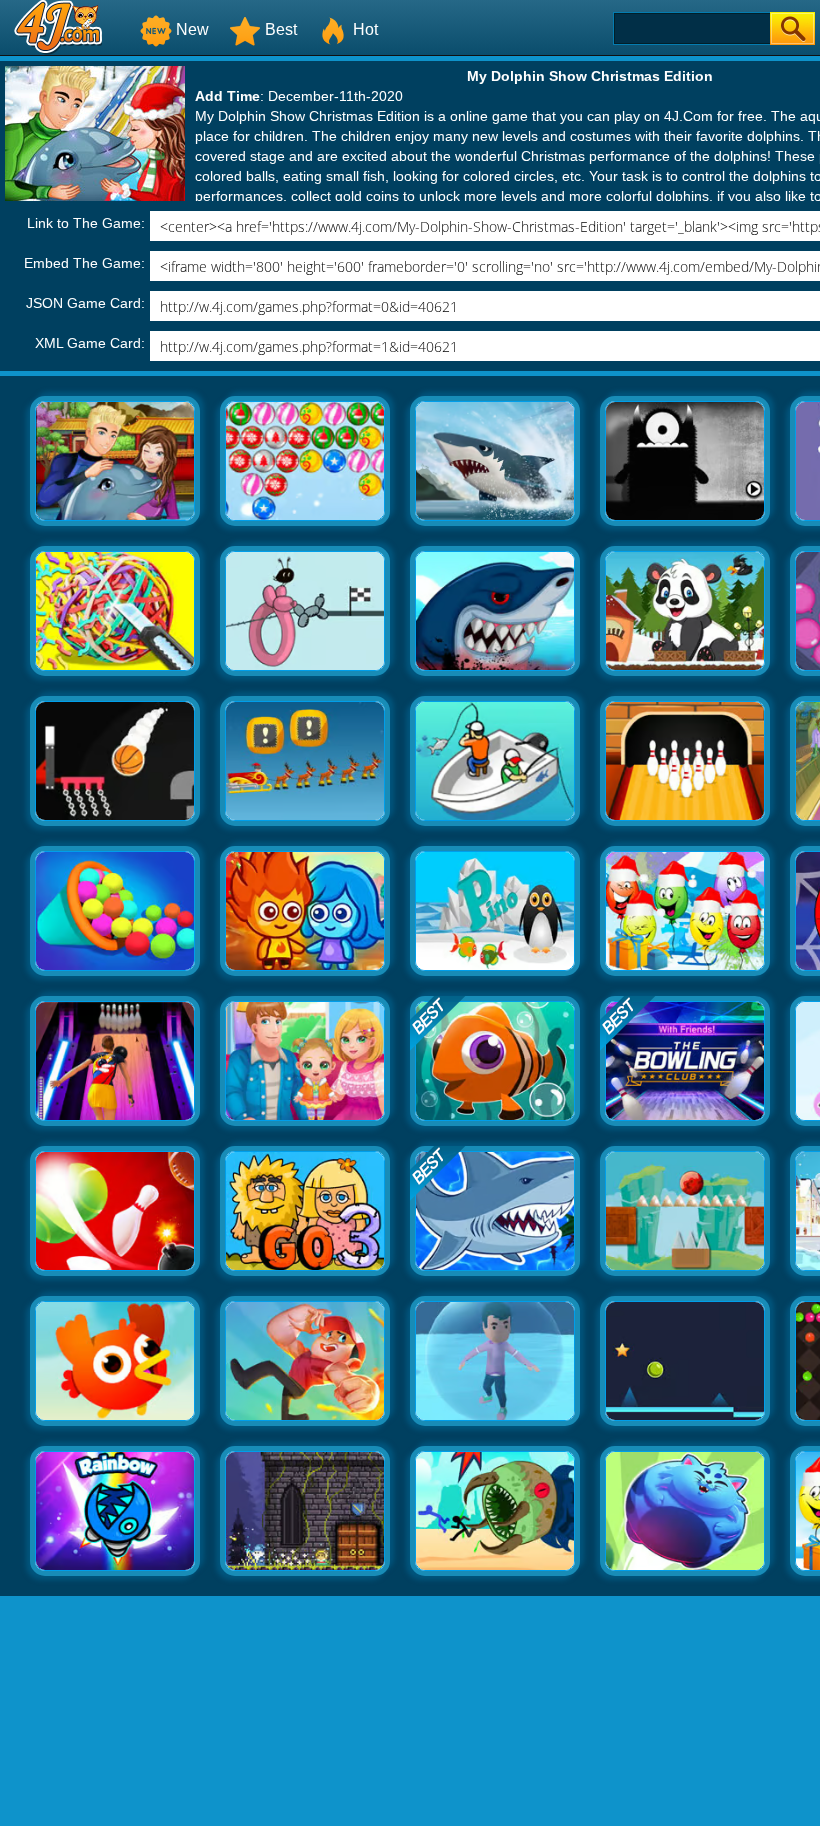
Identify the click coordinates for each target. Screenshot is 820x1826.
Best (281, 29)
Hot (365, 29)
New (192, 29)
